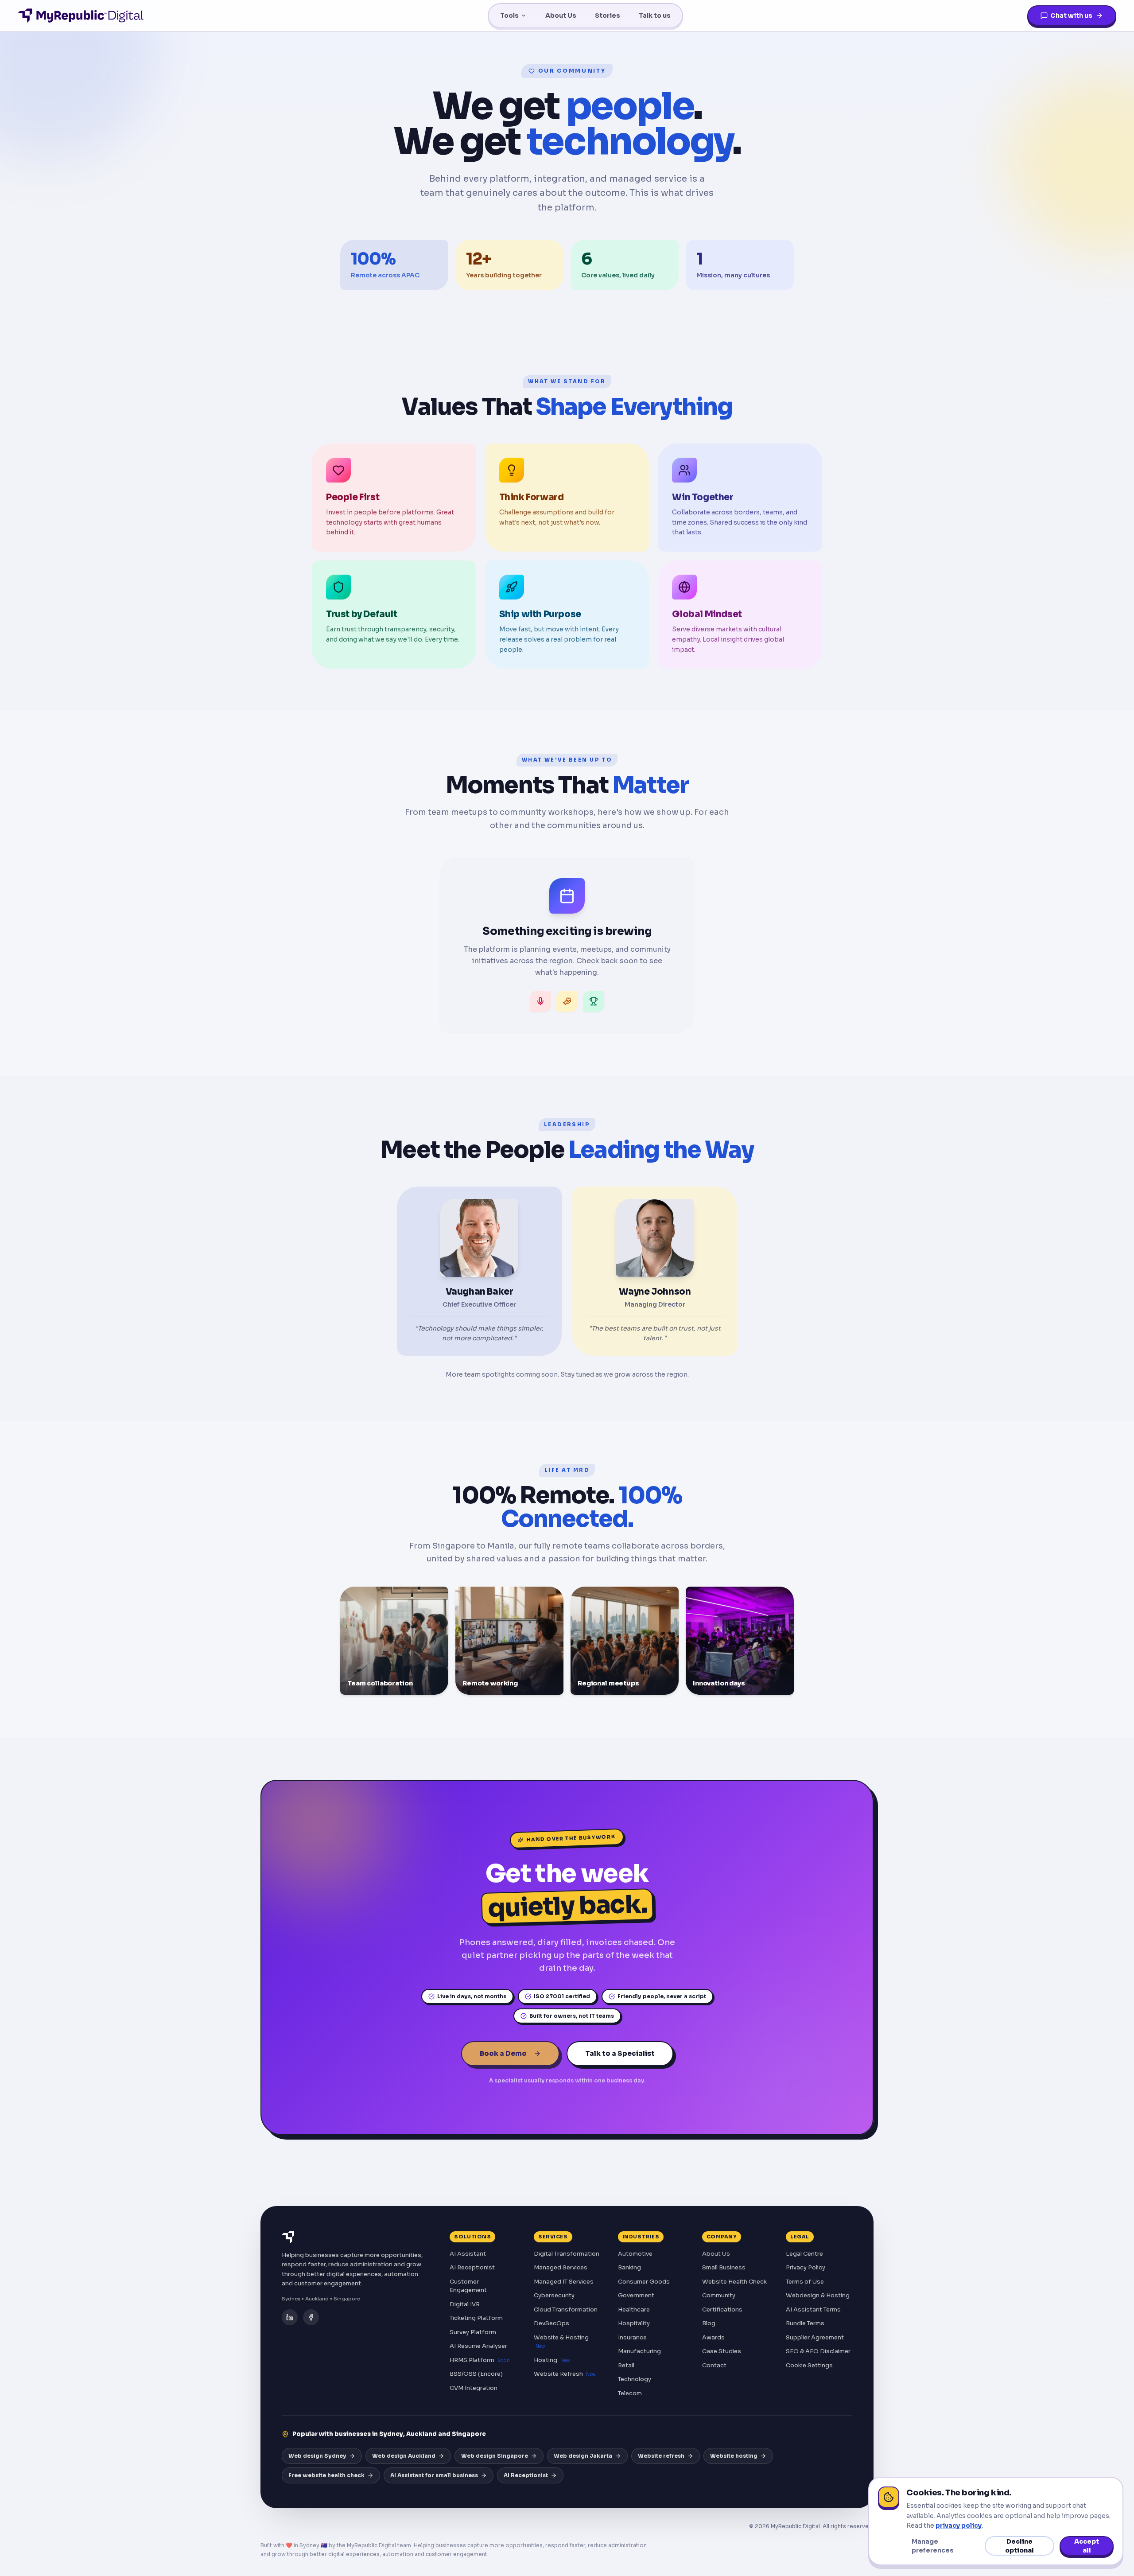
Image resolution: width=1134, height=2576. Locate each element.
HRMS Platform (480, 2360)
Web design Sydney (317, 2456)
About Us (561, 16)
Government (636, 2295)
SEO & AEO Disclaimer (818, 2351)
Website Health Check (734, 2282)
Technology (635, 2379)
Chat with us (1071, 16)
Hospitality (634, 2323)
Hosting (552, 2360)
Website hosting (734, 2456)
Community (719, 2295)
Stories (608, 16)
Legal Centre (804, 2254)
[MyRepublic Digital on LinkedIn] (290, 2317)
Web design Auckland (404, 2456)
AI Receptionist (472, 2267)
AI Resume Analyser (478, 2346)
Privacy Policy (806, 2267)
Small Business (724, 2267)
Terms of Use (805, 2282)
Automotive (635, 2254)
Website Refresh (565, 2374)
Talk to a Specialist (620, 2053)
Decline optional (1019, 2546)
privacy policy (959, 2525)
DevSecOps (551, 2323)
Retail (626, 2365)
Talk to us (655, 16)
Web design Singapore (495, 2456)
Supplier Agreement (815, 2337)
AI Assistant (468, 2254)
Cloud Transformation (566, 2309)
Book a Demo (503, 2053)
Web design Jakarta (583, 2456)
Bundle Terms (805, 2323)
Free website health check (326, 2475)
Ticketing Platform (476, 2318)
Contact (714, 2365)
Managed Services (561, 2267)
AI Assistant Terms (813, 2309)
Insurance (632, 2337)
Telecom (630, 2393)
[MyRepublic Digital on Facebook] (311, 2317)
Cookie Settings (809, 2365)
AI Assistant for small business (434, 2475)
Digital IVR (465, 2304)
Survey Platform (473, 2332)
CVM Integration (474, 2388)
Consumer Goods (644, 2282)
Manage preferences (933, 2546)
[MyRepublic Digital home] (81, 16)
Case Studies (722, 2351)
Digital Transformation (567, 2254)
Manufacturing (639, 2351)
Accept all (1087, 2546)
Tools (509, 16)
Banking (629, 2267)
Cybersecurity (554, 2295)
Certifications (722, 2309)
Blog (709, 2323)
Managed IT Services (564, 2282)
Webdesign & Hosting (818, 2295)
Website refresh (661, 2456)
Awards (713, 2337)
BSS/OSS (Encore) (476, 2374)
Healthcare (634, 2309)
